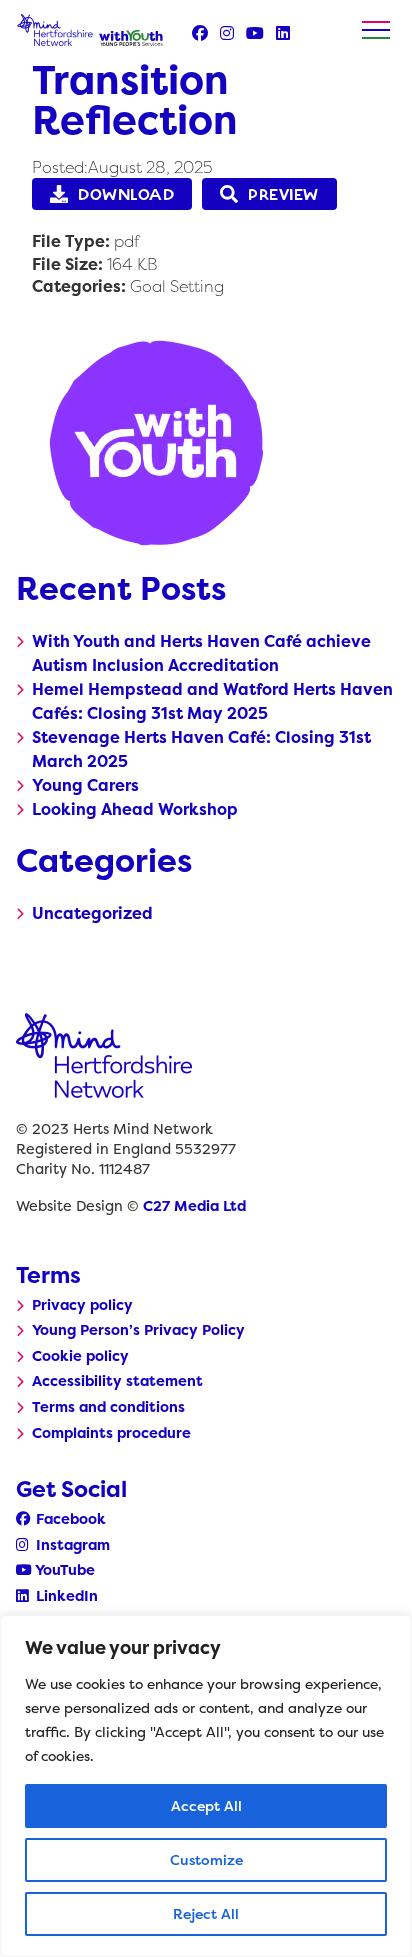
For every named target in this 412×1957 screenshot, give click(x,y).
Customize (206, 1859)
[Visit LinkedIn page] (283, 33)
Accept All (206, 1805)
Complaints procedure (111, 1433)
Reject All (206, 1913)
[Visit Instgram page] (227, 33)
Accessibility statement (117, 1381)
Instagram (71, 1545)
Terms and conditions (108, 1407)
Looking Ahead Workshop (135, 809)
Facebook (69, 1519)
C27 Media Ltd (194, 1206)
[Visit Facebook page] (200, 33)
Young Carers (85, 785)
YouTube (63, 1570)
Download (126, 194)
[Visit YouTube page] (255, 33)
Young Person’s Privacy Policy (138, 1330)
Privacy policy (82, 1305)
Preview (283, 194)
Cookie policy (80, 1356)
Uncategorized (92, 913)
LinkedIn (65, 1596)
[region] (206, 1786)
